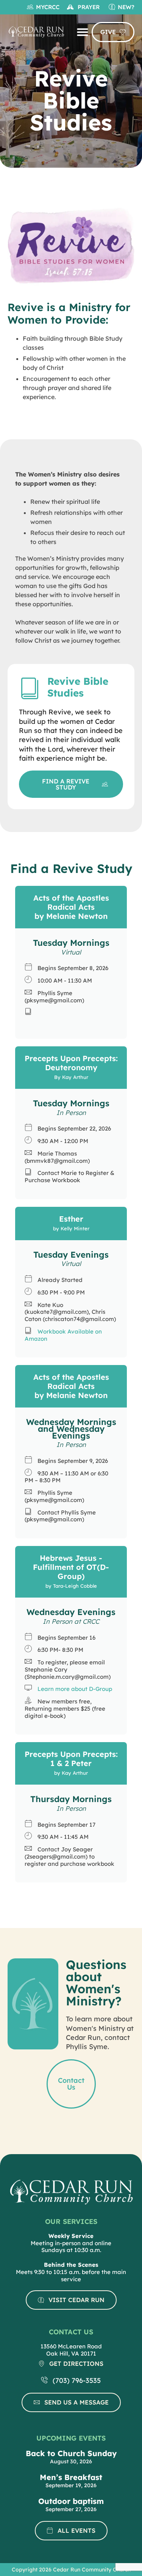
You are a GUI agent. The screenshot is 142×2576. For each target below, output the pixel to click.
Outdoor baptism (71, 2501)
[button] (83, 32)
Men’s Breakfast (71, 2477)
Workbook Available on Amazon (63, 1335)
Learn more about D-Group (75, 1689)
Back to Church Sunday (71, 2453)
